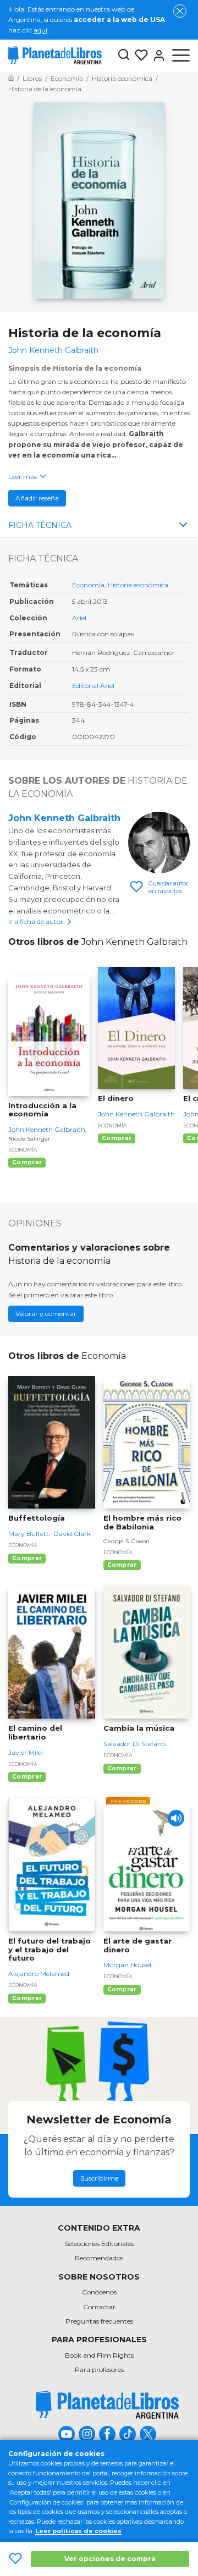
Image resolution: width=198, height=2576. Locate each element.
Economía (88, 585)
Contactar (99, 2307)
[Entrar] (157, 56)
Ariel (79, 618)
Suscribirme (99, 2178)
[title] (107, 2405)
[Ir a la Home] (11, 78)
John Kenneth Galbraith (64, 818)
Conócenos (99, 2292)
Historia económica (138, 585)
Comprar (27, 1162)
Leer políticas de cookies (78, 2531)
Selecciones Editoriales (99, 2244)
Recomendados (99, 2258)
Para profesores (99, 2369)
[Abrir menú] (181, 56)
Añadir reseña (37, 498)
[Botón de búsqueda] (124, 55)
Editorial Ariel (93, 686)
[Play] (176, 1818)
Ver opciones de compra (110, 2559)
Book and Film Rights (99, 2355)
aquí (40, 30)
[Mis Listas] (139, 56)
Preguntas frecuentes (99, 2321)
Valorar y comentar (46, 1314)
